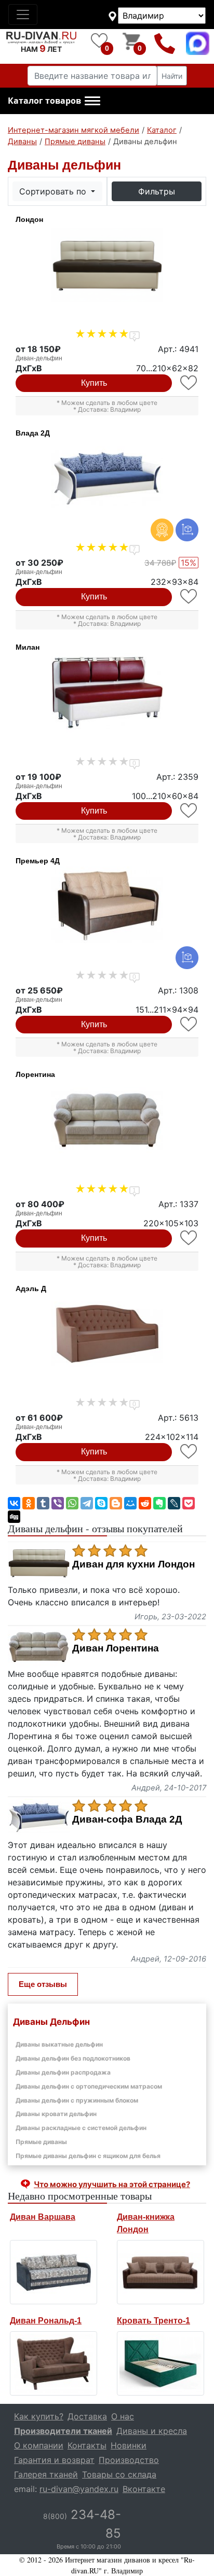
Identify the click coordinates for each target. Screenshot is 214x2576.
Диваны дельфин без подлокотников (73, 2058)
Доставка (87, 2416)
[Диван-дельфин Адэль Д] (107, 1334)
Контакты (87, 2445)
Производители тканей (63, 2431)
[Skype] (101, 1503)
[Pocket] (189, 1503)
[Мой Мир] (130, 1503)
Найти (172, 76)
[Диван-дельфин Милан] (107, 693)
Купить (94, 383)
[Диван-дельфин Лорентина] (107, 1120)
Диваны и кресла (152, 2431)
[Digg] (14, 1517)
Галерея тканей (46, 2474)
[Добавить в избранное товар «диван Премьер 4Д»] (189, 1024)
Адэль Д (31, 1289)
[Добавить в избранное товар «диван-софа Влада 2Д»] (189, 597)
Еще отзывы (43, 1984)
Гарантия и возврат (54, 2460)
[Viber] (58, 1503)
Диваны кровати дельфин (56, 2114)
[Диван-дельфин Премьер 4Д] (107, 906)
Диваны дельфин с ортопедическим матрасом (89, 2086)
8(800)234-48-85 (165, 43)
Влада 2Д (33, 433)
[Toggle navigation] (23, 15)
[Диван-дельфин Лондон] (107, 265)
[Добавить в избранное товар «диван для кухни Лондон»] (189, 383)
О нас (123, 2416)
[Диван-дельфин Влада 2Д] (107, 479)
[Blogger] (116, 1503)
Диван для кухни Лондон (133, 1564)
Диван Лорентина (116, 1648)
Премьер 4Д (38, 861)
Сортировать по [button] (54, 191)
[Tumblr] (43, 1503)
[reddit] (145, 1503)
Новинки (129, 2445)
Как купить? (39, 2416)
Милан (28, 647)
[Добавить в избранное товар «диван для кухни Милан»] (189, 811)
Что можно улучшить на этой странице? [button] (112, 2184)
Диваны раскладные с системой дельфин (81, 2128)
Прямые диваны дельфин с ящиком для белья (88, 2156)
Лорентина (35, 1074)
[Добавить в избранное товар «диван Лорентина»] (189, 1238)
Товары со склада (119, 2474)
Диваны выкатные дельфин (59, 2044)
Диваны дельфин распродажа (63, 2072)
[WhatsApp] (72, 1503)
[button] (54, 101)
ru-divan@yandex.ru (79, 2489)
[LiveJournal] (174, 1503)
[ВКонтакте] (14, 1503)
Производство (129, 2460)
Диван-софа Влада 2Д (127, 1819)
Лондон (29, 219)
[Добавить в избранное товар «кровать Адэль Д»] (189, 1452)
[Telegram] (87, 1503)
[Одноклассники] (29, 1503)
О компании (39, 2445)
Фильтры (157, 191)
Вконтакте (144, 2489)
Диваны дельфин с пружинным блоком (77, 2100)
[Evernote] (159, 1503)
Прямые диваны (41, 2142)
